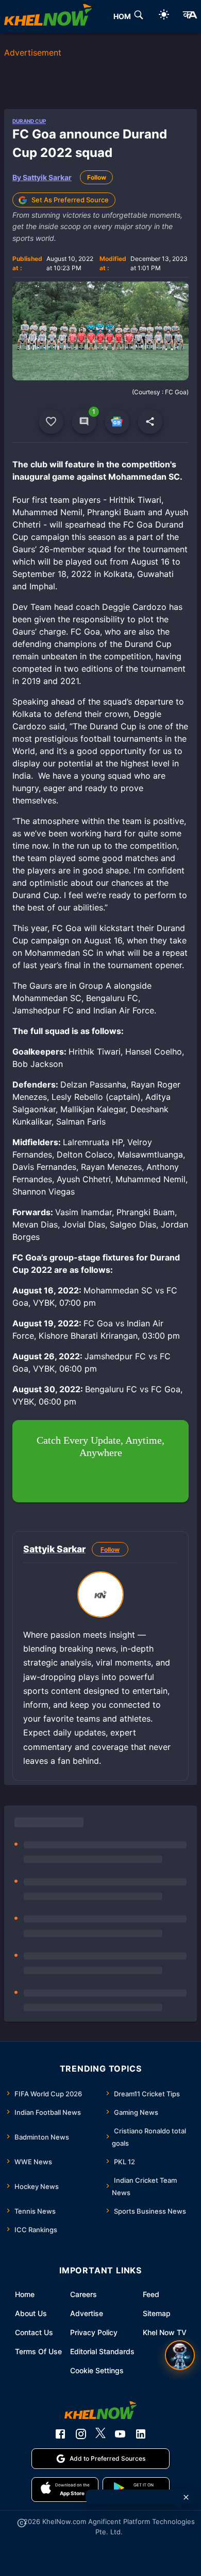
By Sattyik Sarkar (42, 177)
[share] (150, 422)
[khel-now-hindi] (190, 16)
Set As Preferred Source (70, 200)
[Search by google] (139, 16)
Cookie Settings (97, 2370)
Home (25, 2294)
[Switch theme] (164, 16)
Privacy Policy (94, 2332)
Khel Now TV (165, 2332)
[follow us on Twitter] (100, 2434)
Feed (151, 2294)
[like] (51, 422)
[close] (186, 2497)
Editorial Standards (102, 2351)
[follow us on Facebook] (60, 2434)
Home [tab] (124, 16)
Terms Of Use (38, 2351)
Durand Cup (29, 121)
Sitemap (157, 2313)
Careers (83, 2294)
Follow (97, 177)
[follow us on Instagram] (81, 2434)
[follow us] (117, 422)
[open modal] (180, 2355)
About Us (31, 2313)
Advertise (87, 2313)
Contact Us (34, 2332)
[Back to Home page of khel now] (48, 16)
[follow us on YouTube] (120, 2434)
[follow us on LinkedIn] (141, 2434)
